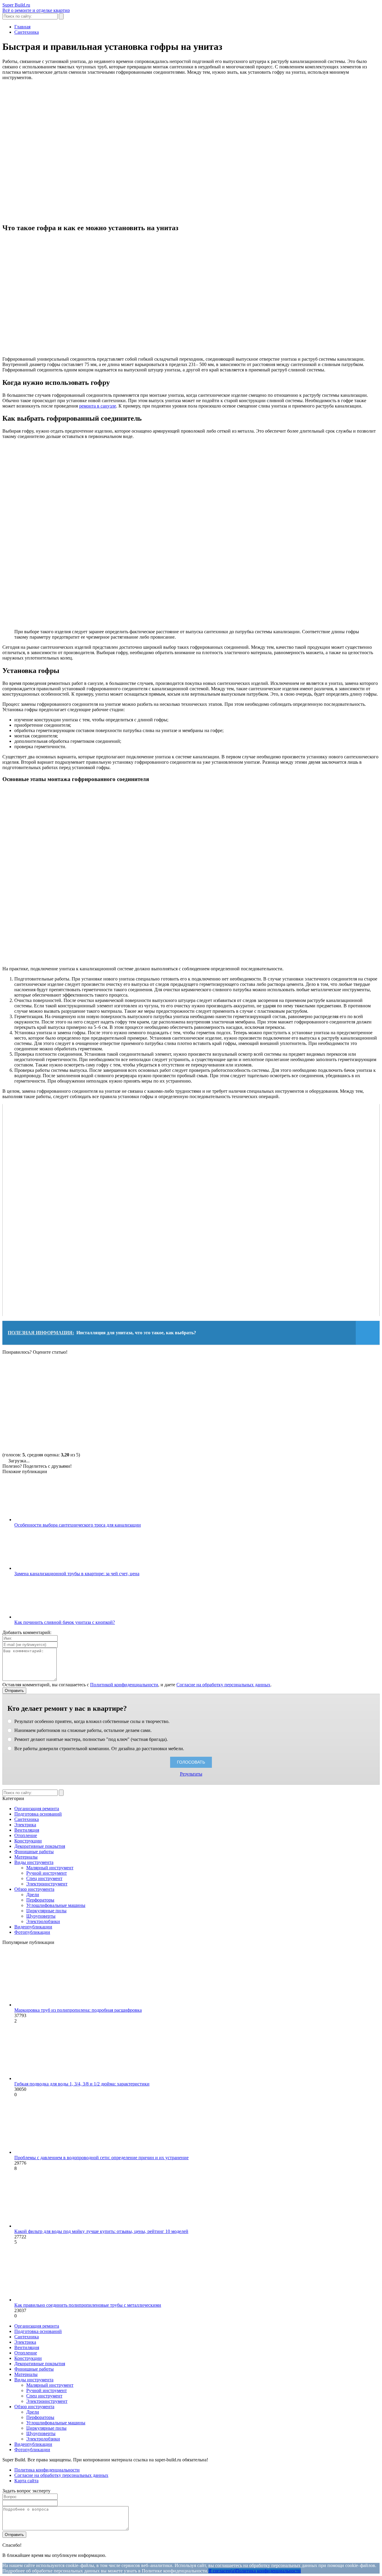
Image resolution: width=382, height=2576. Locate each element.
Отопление (26, 1835)
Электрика (25, 1825)
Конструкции (28, 1841)
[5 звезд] (47, 1423)
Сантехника (27, 1819)
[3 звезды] (226, 1377)
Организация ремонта (37, 1809)
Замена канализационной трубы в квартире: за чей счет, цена (77, 1574)
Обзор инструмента (34, 1889)
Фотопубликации (32, 1932)
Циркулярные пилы (46, 1911)
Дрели (33, 1895)
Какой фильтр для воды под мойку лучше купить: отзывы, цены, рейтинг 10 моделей (101, 2231)
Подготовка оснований (38, 1814)
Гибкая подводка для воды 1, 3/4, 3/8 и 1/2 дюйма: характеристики (82, 2084)
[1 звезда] (47, 1377)
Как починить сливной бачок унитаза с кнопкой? (65, 1622)
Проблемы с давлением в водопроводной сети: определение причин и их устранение (101, 2158)
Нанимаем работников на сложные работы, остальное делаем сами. (82, 1730)
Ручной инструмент (47, 1873)
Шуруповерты (41, 1916)
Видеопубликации (33, 1927)
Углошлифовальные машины (56, 1905)
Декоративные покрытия (40, 1846)
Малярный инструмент (50, 1868)
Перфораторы (40, 1900)
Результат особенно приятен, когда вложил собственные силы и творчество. (91, 1721)
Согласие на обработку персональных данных (223, 1685)
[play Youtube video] (191, 1210)
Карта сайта (26, 2481)
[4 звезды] (316, 1377)
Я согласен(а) (222, 2571)
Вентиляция (27, 1830)
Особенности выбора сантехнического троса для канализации (78, 1525)
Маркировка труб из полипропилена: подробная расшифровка (78, 2010)
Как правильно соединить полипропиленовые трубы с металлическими (88, 2305)
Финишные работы (34, 1852)
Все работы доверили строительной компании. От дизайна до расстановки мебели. (99, 1749)
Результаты (191, 1774)
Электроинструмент (47, 1884)
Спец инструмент (44, 1878)
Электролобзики (43, 1921)
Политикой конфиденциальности (124, 1685)
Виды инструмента (34, 1862)
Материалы (26, 1857)
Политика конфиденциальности (47, 2470)
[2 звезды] (137, 1377)
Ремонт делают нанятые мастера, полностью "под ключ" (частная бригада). (90, 1739)
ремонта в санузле (98, 406)
